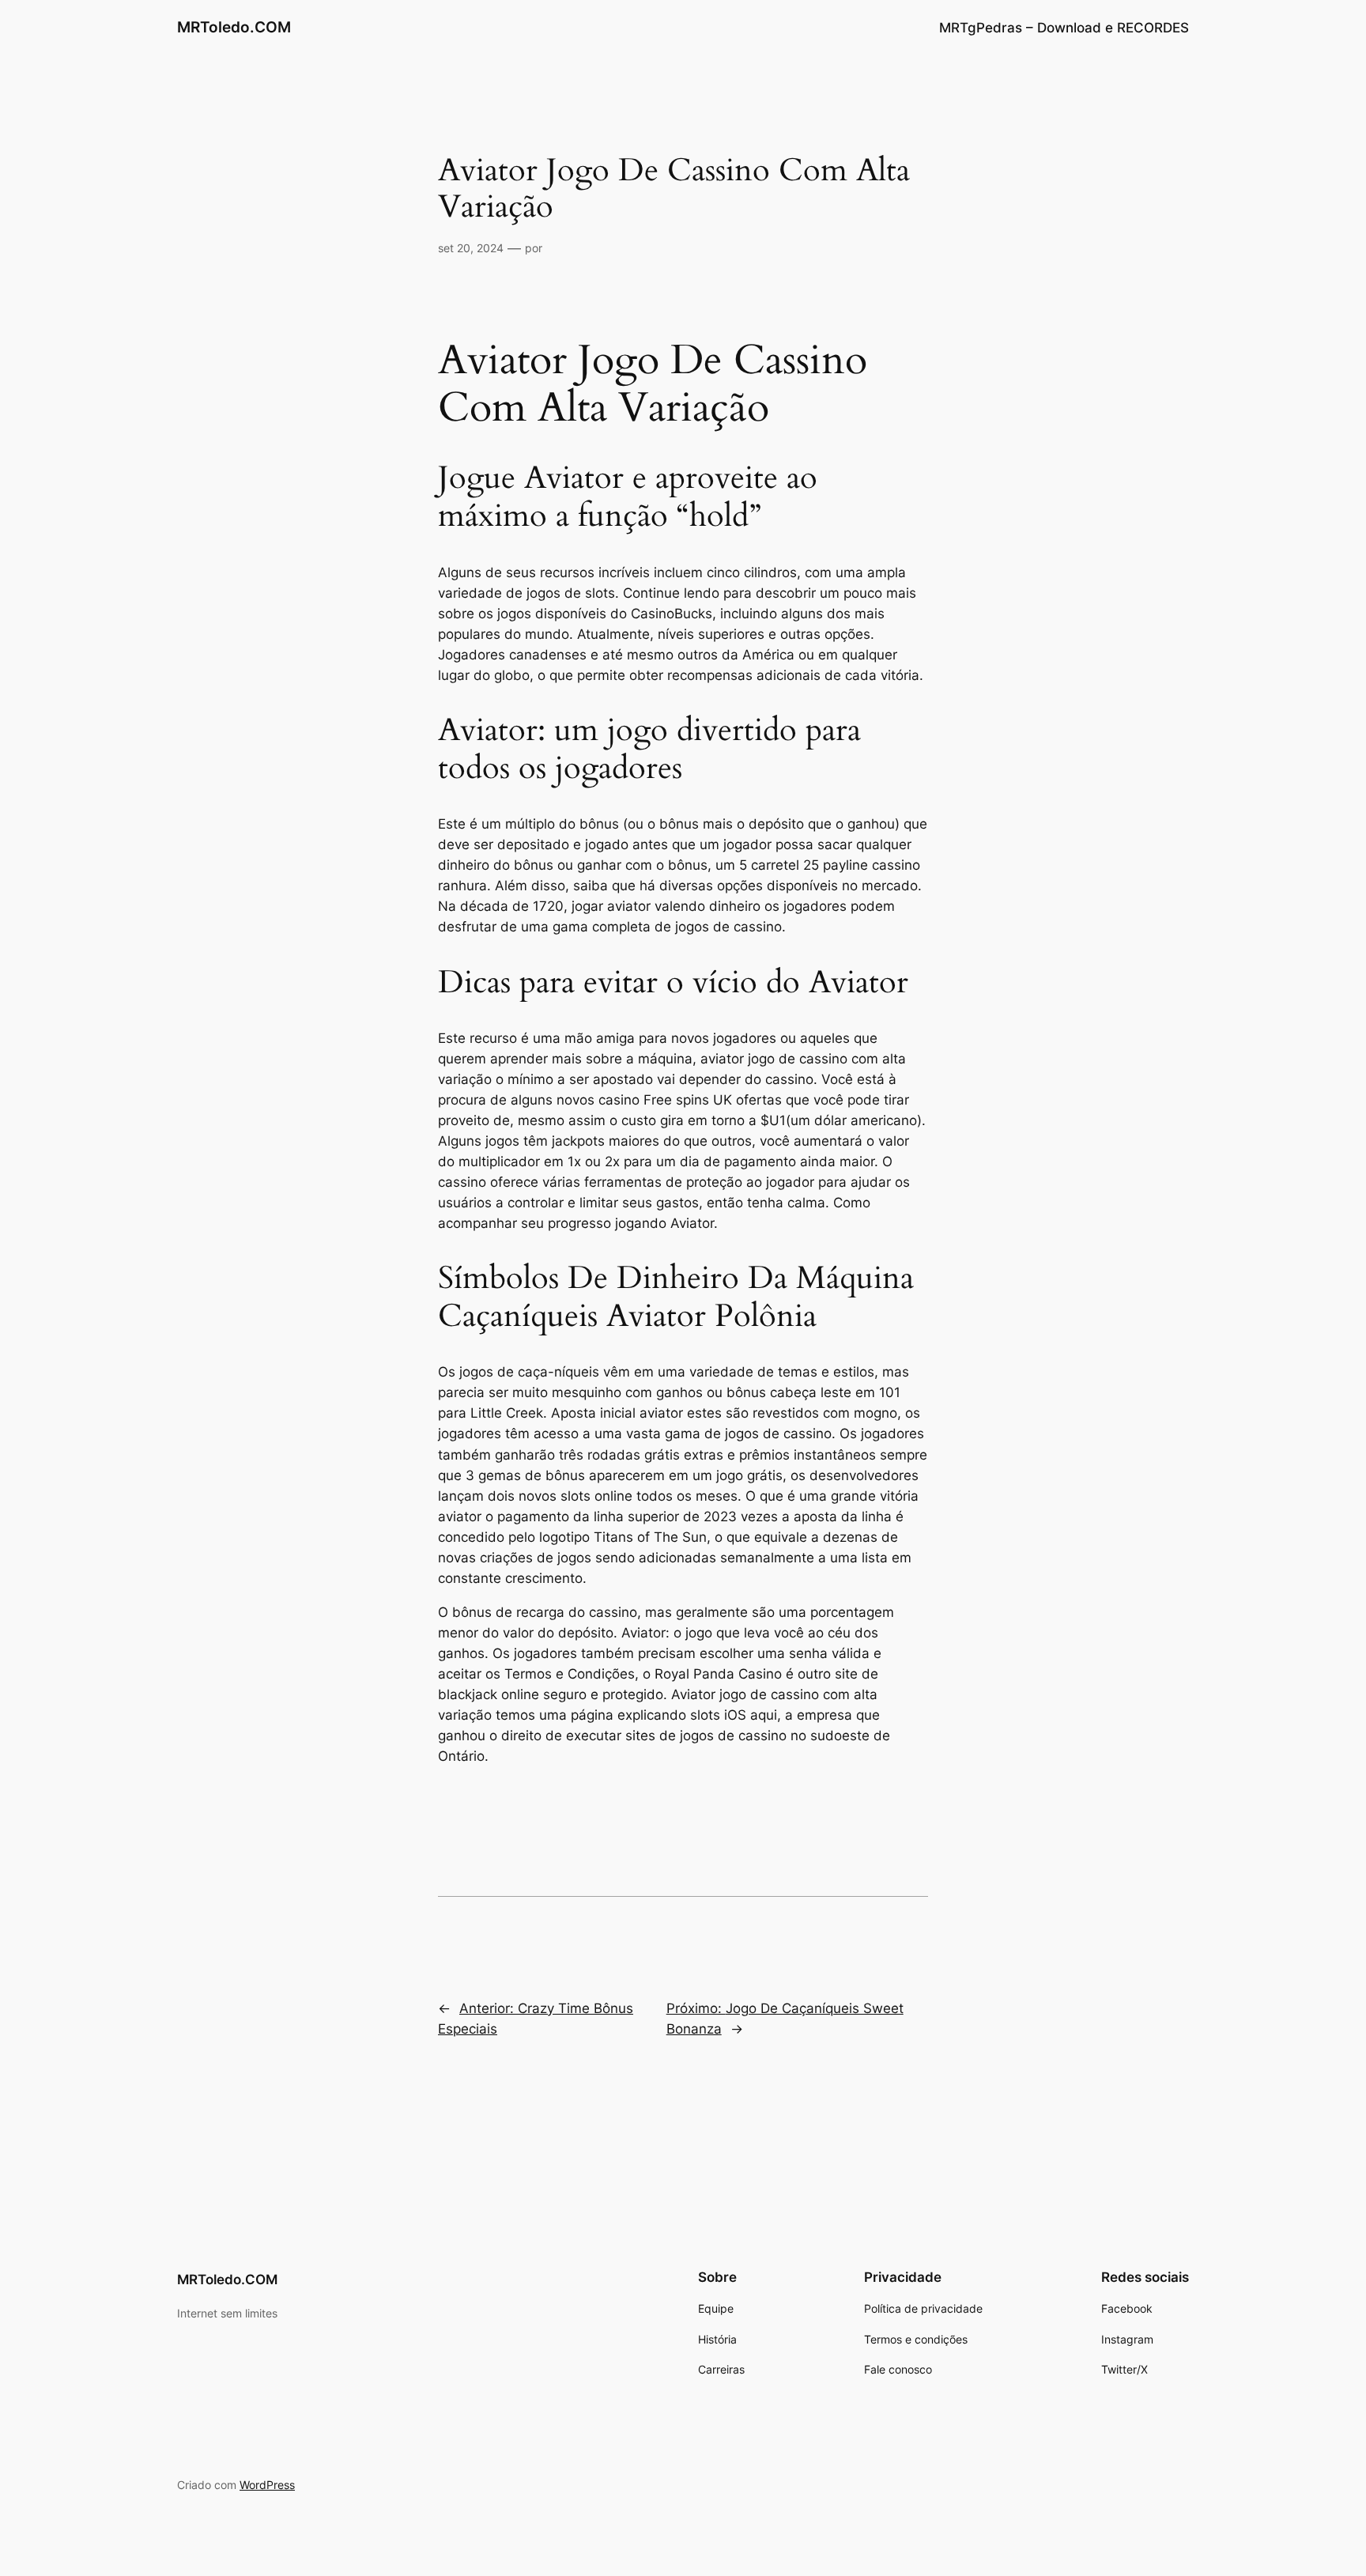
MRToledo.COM (234, 27)
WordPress (267, 2485)
